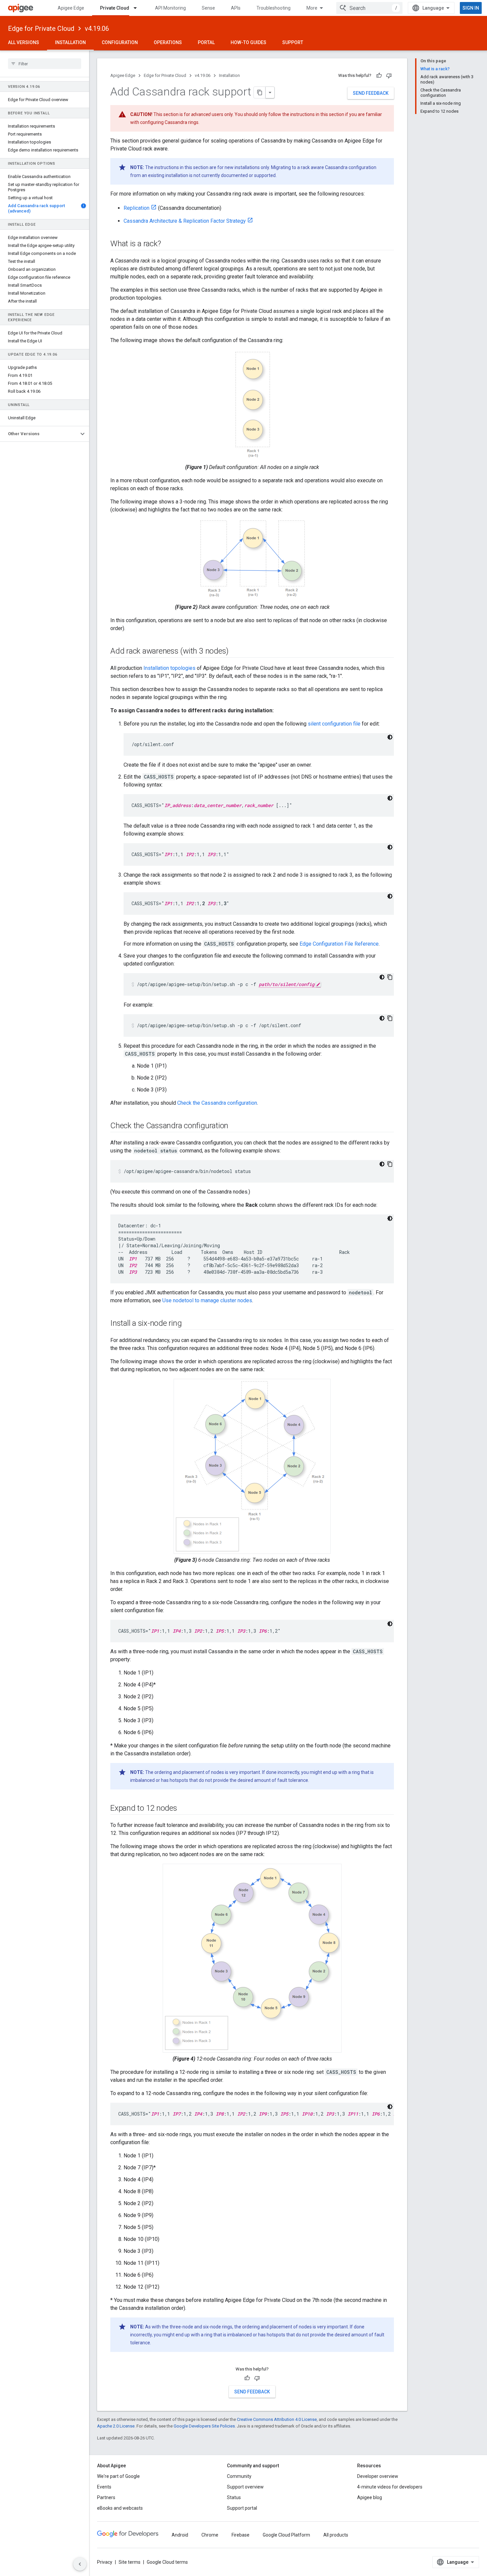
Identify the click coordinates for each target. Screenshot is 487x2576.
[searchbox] (45, 64)
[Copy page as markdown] (260, 92)
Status (234, 2497)
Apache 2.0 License (116, 2426)
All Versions (24, 42)
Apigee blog (370, 2497)
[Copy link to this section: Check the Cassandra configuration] (235, 1126)
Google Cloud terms (167, 2562)
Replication (136, 208)
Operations (168, 42)
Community (239, 2476)
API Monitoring (170, 8)
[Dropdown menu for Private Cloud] (138, 8)
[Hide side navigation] (80, 2564)
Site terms (130, 2562)
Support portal (242, 2508)
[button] (39, 434)
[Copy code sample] (390, 977)
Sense (208, 8)
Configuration (120, 42)
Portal (206, 42)
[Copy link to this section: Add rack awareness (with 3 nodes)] (235, 652)
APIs (236, 8)
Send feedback (371, 93)
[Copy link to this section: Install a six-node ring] (188, 1324)
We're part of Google (118, 2476)
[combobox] (369, 8)
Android (180, 2535)
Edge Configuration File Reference (339, 944)
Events (104, 2487)
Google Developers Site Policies (204, 2426)
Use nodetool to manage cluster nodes (207, 1300)
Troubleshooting (273, 8)
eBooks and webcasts (120, 2508)
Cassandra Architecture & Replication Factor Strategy (185, 221)
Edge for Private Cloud (41, 29)
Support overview (245, 2487)
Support (293, 42)
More (312, 8)
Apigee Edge (71, 8)
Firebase (241, 2535)
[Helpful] (379, 76)
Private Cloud (115, 8)
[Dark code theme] (390, 737)
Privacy (105, 2562)
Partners (106, 2497)
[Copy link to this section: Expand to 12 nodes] (184, 1809)
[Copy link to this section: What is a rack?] (167, 244)
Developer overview (378, 2476)
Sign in (471, 8)
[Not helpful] (389, 76)
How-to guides (248, 42)
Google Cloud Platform (286, 2535)
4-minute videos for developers (390, 2487)
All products (336, 2535)
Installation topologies (169, 668)
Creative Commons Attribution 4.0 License (277, 2419)
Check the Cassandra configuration (217, 1103)
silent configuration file (334, 724)
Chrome (210, 2535)
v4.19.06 (97, 29)
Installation (70, 42)
